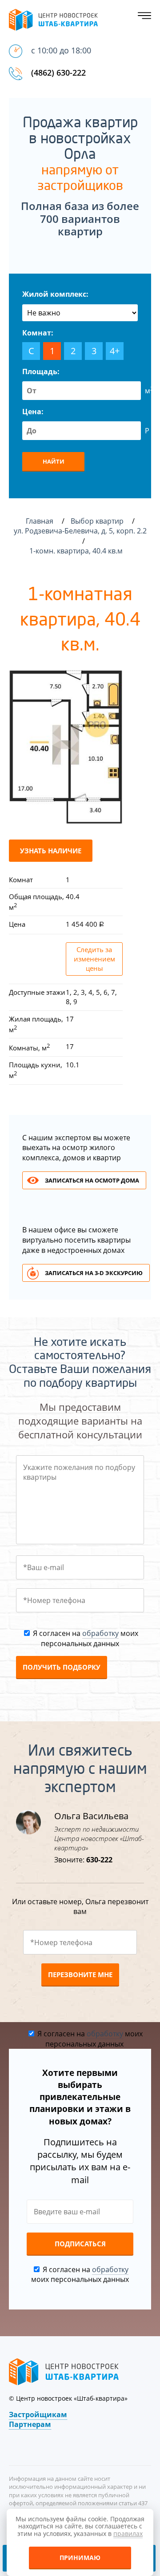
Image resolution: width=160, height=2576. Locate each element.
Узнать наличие (51, 851)
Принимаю (80, 2558)
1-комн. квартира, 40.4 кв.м (77, 551)
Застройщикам (38, 2414)
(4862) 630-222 (58, 73)
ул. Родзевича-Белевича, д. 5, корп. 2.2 (80, 531)
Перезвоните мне (80, 1974)
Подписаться (80, 2244)
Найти (54, 461)
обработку (100, 1633)
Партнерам (30, 2424)
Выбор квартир (98, 521)
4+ (115, 351)
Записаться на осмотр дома (92, 1180)
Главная (40, 521)
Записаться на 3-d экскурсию (94, 1273)
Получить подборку (62, 1667)
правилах (128, 2534)
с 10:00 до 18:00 (61, 50)
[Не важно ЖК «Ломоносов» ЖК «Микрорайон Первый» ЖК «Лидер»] (80, 313)
